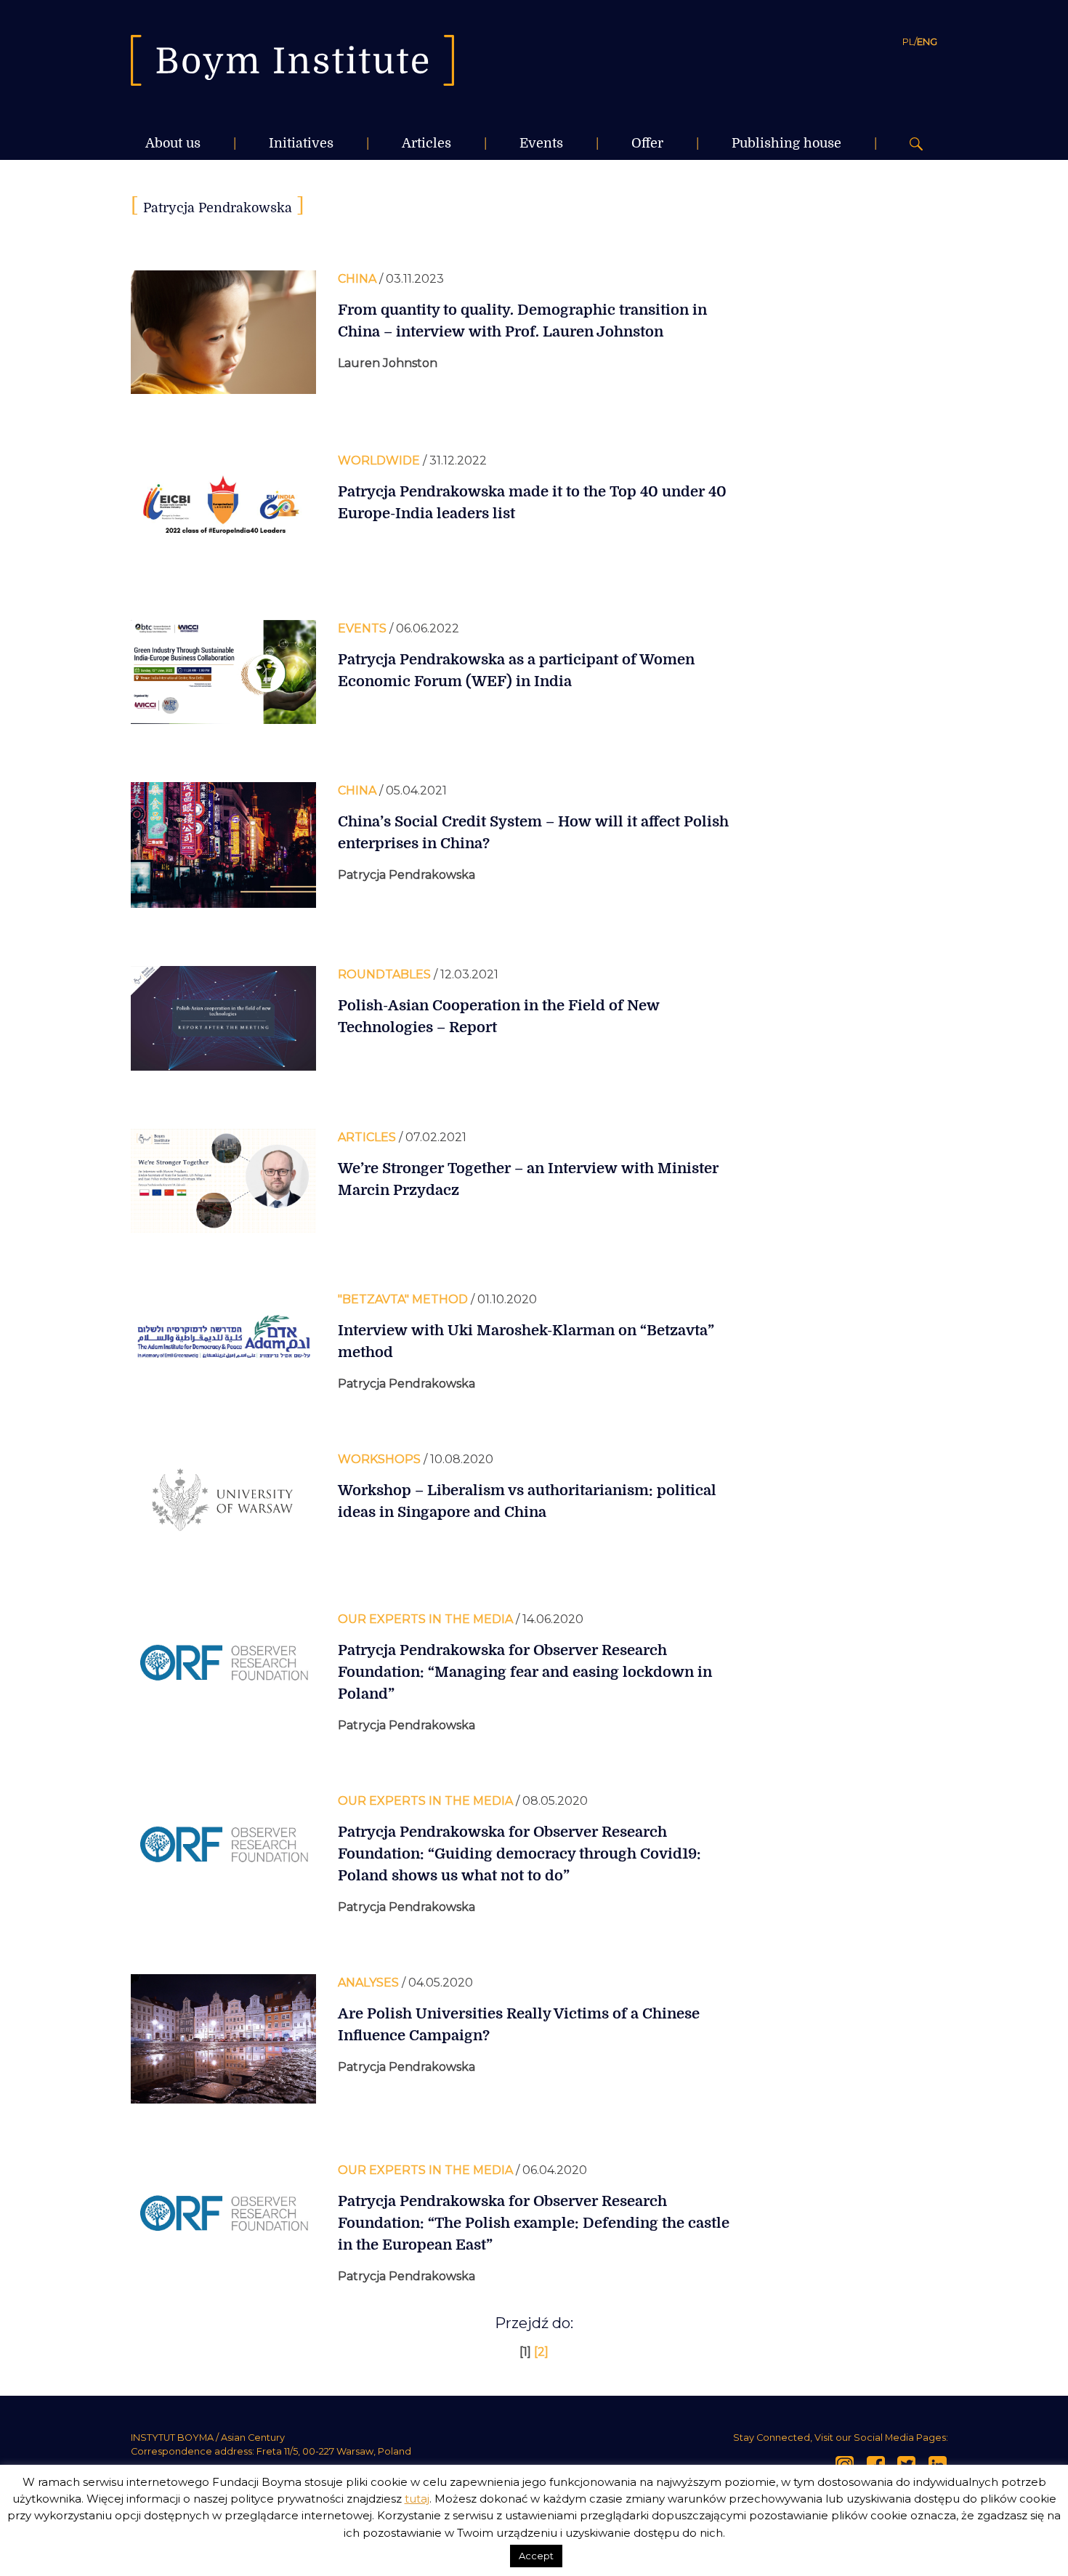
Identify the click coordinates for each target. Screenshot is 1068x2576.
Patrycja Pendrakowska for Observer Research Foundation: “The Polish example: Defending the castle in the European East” (534, 2223)
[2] (541, 2352)
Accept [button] (536, 2556)
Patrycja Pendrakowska (406, 875)
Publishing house (786, 143)
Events (541, 143)
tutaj (417, 2499)
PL (908, 41)
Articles (426, 143)
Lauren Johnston (388, 363)
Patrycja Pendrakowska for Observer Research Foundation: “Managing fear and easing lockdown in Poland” (525, 1672)
